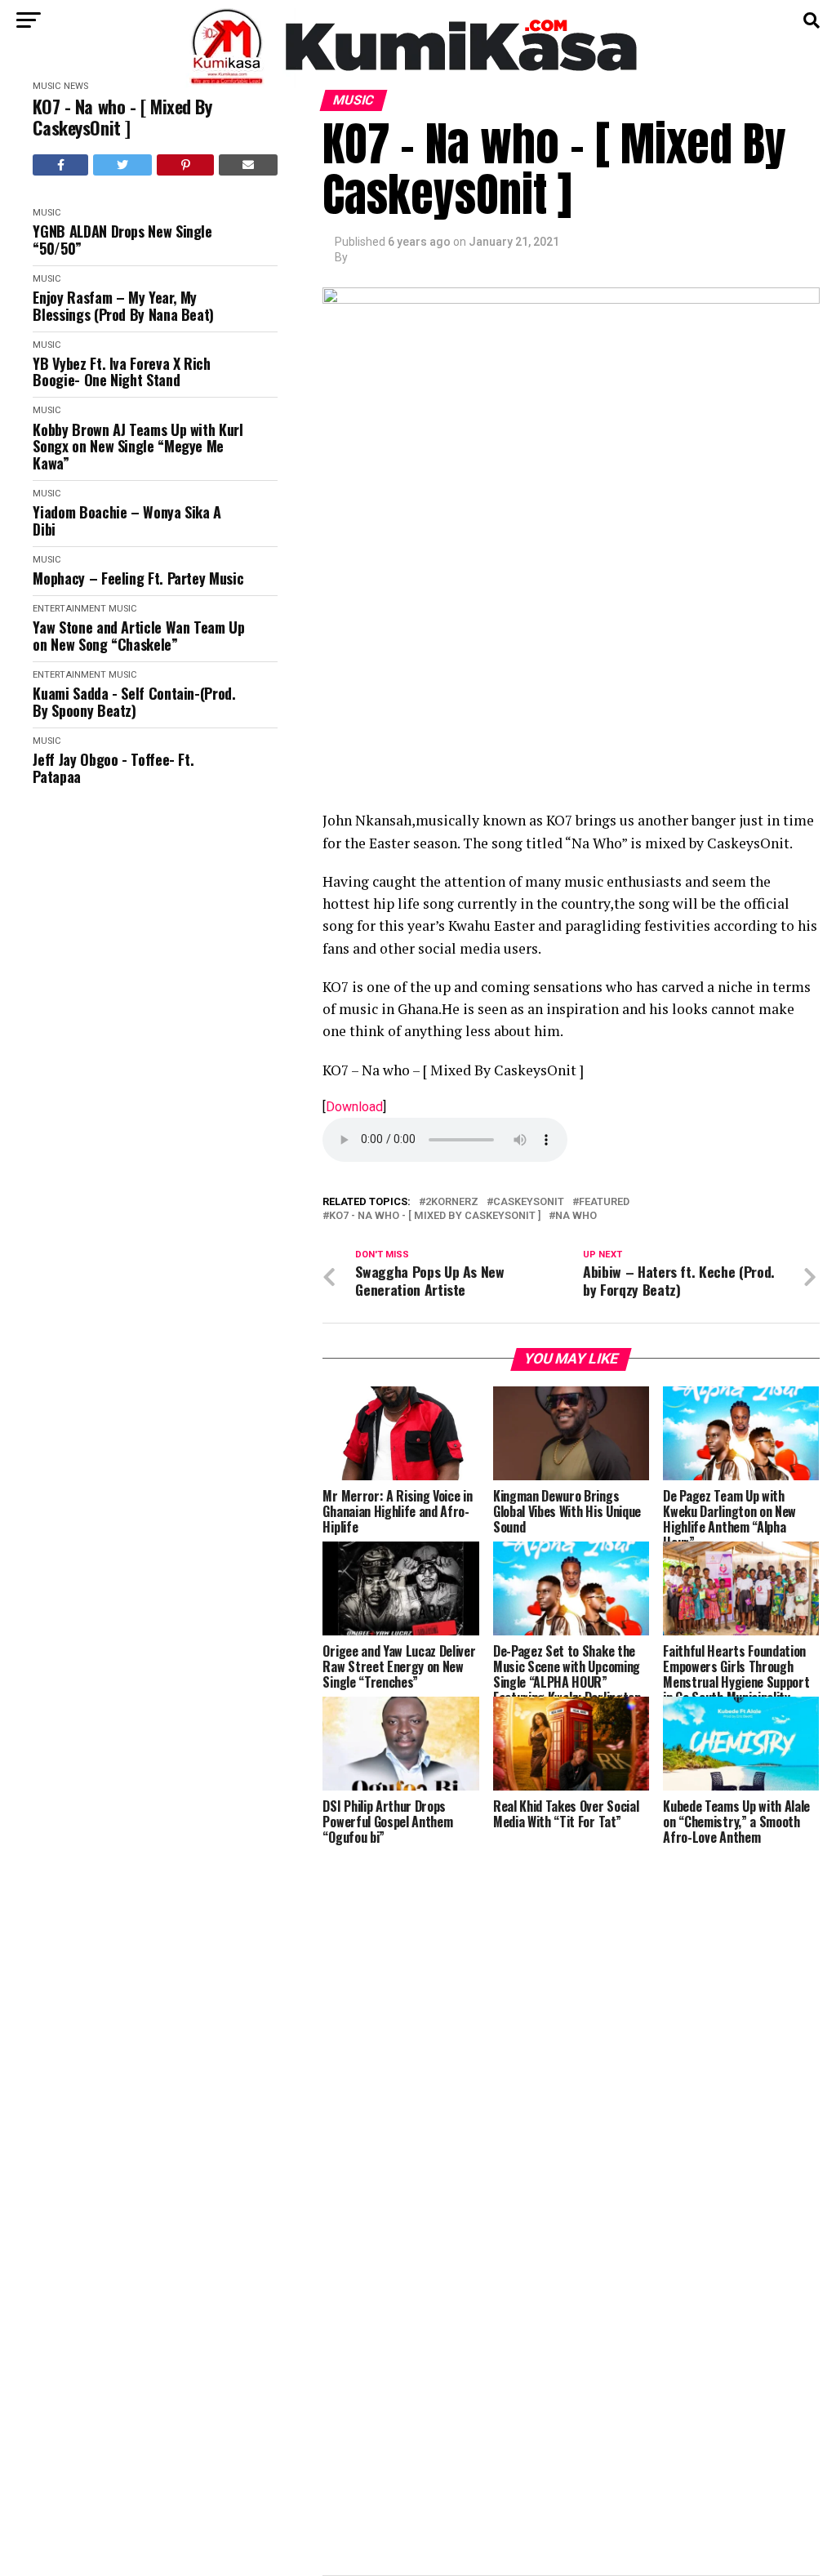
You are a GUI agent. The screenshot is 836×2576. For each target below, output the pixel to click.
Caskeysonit (529, 1202)
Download (354, 1107)
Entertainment (69, 609)
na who (576, 1216)
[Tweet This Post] (123, 165)
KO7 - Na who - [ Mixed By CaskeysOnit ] (122, 117)
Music (47, 86)
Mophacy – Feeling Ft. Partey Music (138, 578)
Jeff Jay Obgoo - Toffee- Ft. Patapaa (113, 768)
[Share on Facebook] (60, 165)
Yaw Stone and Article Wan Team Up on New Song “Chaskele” (138, 636)
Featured (604, 1202)
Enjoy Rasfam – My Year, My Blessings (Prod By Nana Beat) (123, 306)
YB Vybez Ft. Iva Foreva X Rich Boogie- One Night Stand (121, 372)
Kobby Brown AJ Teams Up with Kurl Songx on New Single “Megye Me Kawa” (138, 447)
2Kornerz (452, 1202)
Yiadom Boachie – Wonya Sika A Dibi (127, 521)
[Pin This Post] (185, 165)
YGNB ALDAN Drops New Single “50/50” (122, 240)
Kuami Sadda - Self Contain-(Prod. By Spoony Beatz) (134, 702)
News (76, 86)
